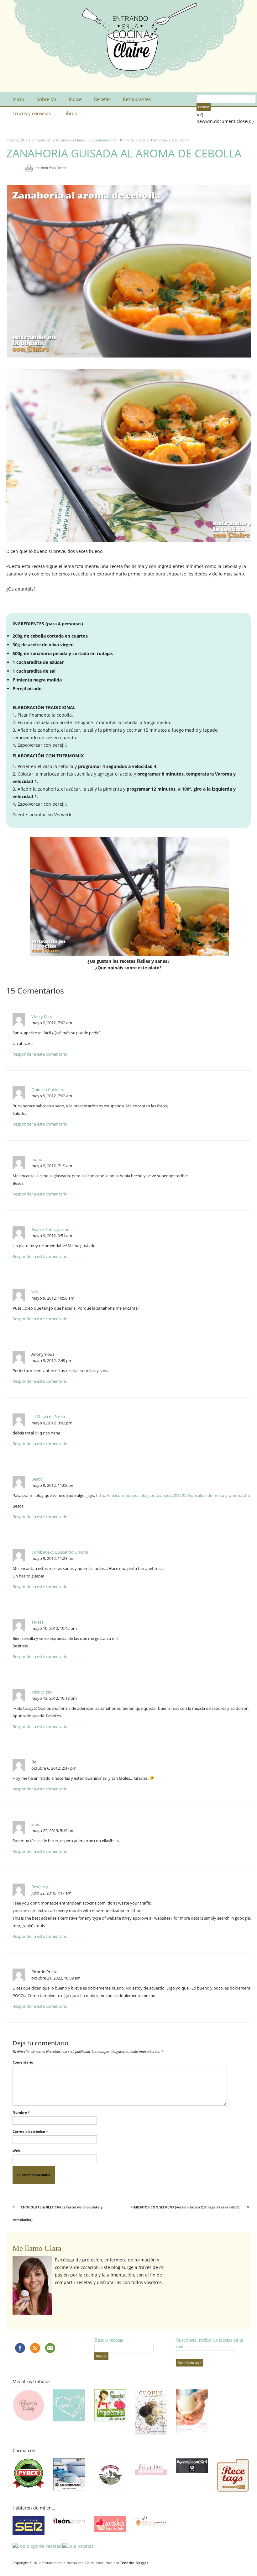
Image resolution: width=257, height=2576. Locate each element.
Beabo (37, 1479)
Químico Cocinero (48, 1089)
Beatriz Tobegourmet (51, 1229)
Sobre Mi (46, 99)
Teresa (37, 1622)
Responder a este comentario (40, 1054)
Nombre (21, 2112)
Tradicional (180, 140)
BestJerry (40, 1887)
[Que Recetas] (78, 2546)
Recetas (102, 99)
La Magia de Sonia (48, 1417)
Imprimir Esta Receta (51, 168)
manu (37, 1159)
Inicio (18, 99)
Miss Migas (42, 1692)
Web (16, 2151)
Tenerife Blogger (134, 2563)
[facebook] (20, 2348)
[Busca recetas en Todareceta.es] (37, 2546)
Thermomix (158, 140)
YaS (35, 1292)
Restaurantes (137, 99)
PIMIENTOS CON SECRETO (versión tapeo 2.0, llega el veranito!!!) (185, 2207)
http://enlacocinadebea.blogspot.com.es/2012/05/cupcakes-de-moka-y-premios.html (175, 1495)
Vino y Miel (42, 1016)
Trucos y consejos (32, 113)
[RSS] (35, 2348)
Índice (75, 99)
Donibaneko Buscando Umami (60, 1552)
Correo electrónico (30, 2131)
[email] (50, 2348)
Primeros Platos (133, 140)
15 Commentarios (102, 140)
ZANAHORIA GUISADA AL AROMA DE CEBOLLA (124, 153)
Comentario (23, 2062)
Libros (70, 113)
